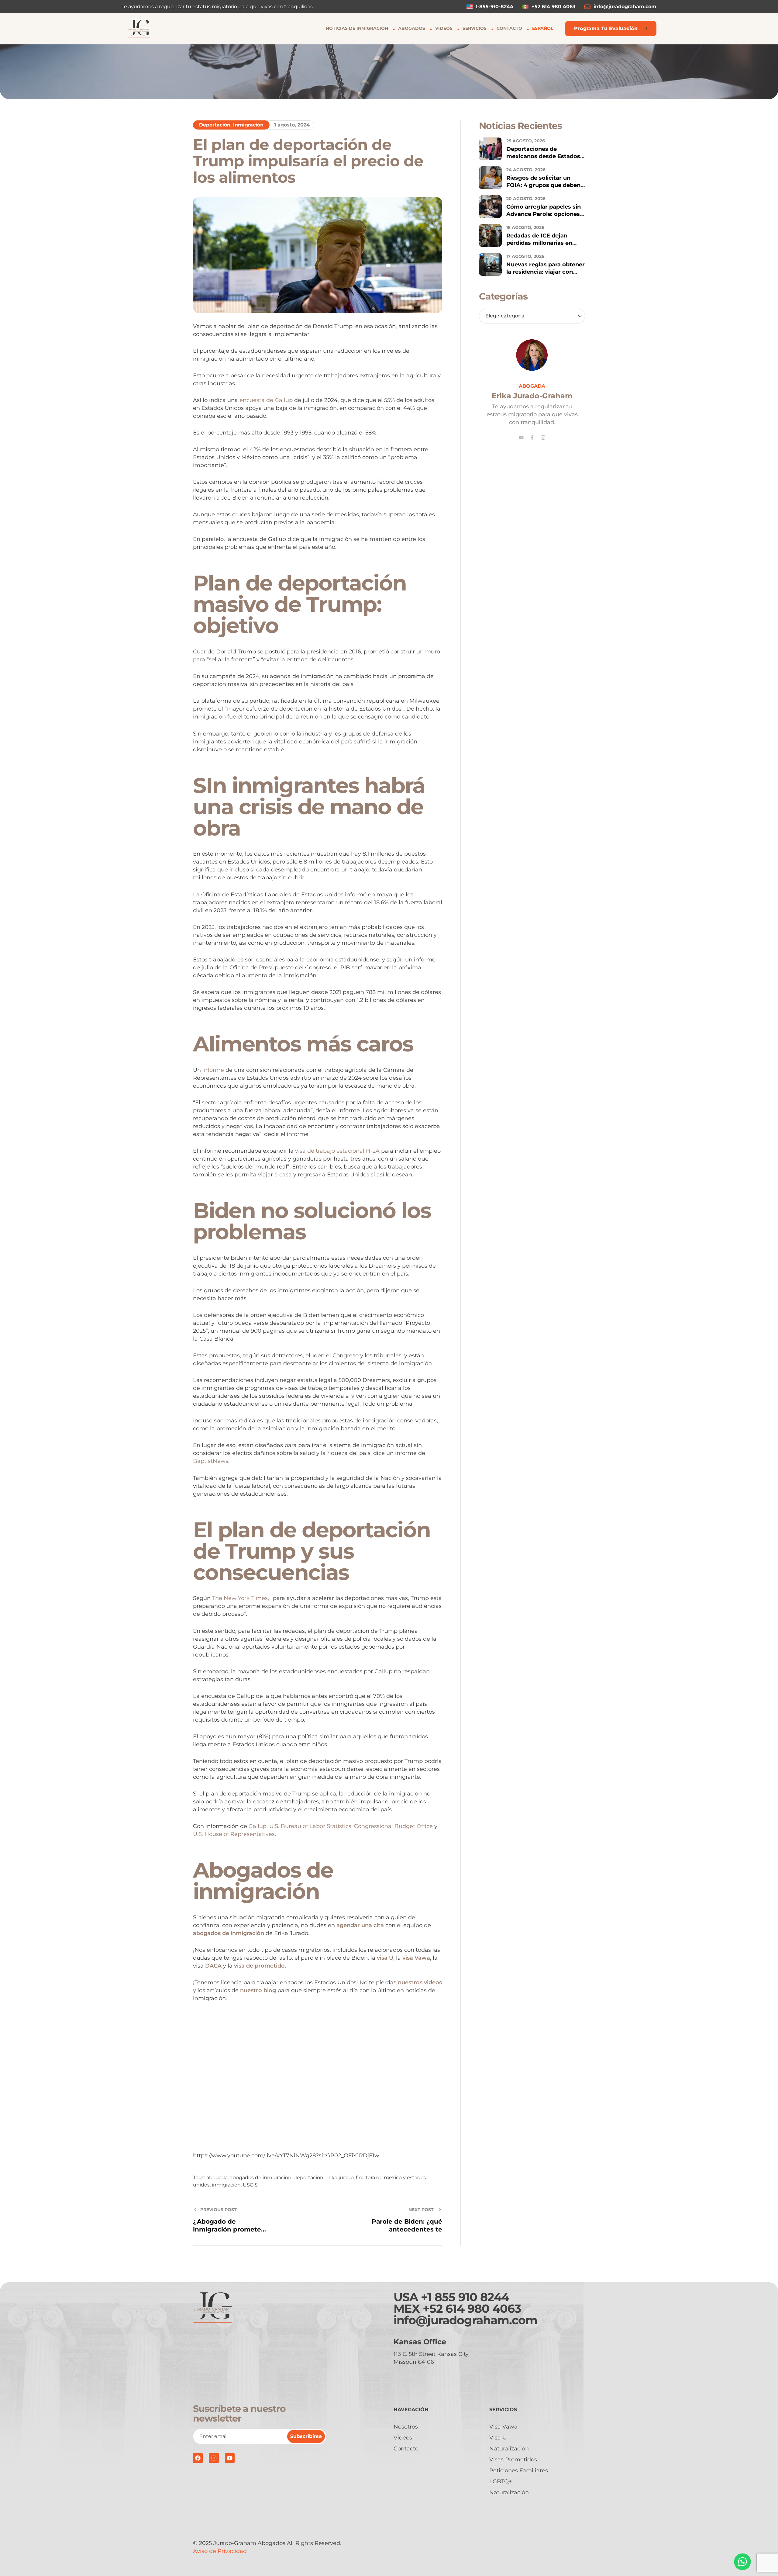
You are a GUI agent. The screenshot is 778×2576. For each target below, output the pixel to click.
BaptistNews (211, 1461)
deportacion (308, 2178)
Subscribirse (306, 2436)
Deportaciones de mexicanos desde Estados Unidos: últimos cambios (543, 156)
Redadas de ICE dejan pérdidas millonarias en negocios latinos (539, 243)
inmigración (226, 2185)
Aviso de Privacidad (220, 2551)
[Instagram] (543, 438)
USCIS (250, 2185)
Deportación (215, 125)
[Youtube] (521, 438)
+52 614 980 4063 (472, 2309)
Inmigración (248, 125)
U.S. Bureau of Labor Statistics (310, 1826)
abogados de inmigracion (261, 2178)
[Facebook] (198, 2458)
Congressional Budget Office (393, 1826)
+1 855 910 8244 (465, 2297)
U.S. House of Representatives (234, 1834)
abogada (217, 2178)
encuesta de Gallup (266, 400)
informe (213, 1070)
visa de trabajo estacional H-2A (337, 1151)
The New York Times (240, 1598)
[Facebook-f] (532, 438)
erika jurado (340, 2178)
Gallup (258, 1826)
